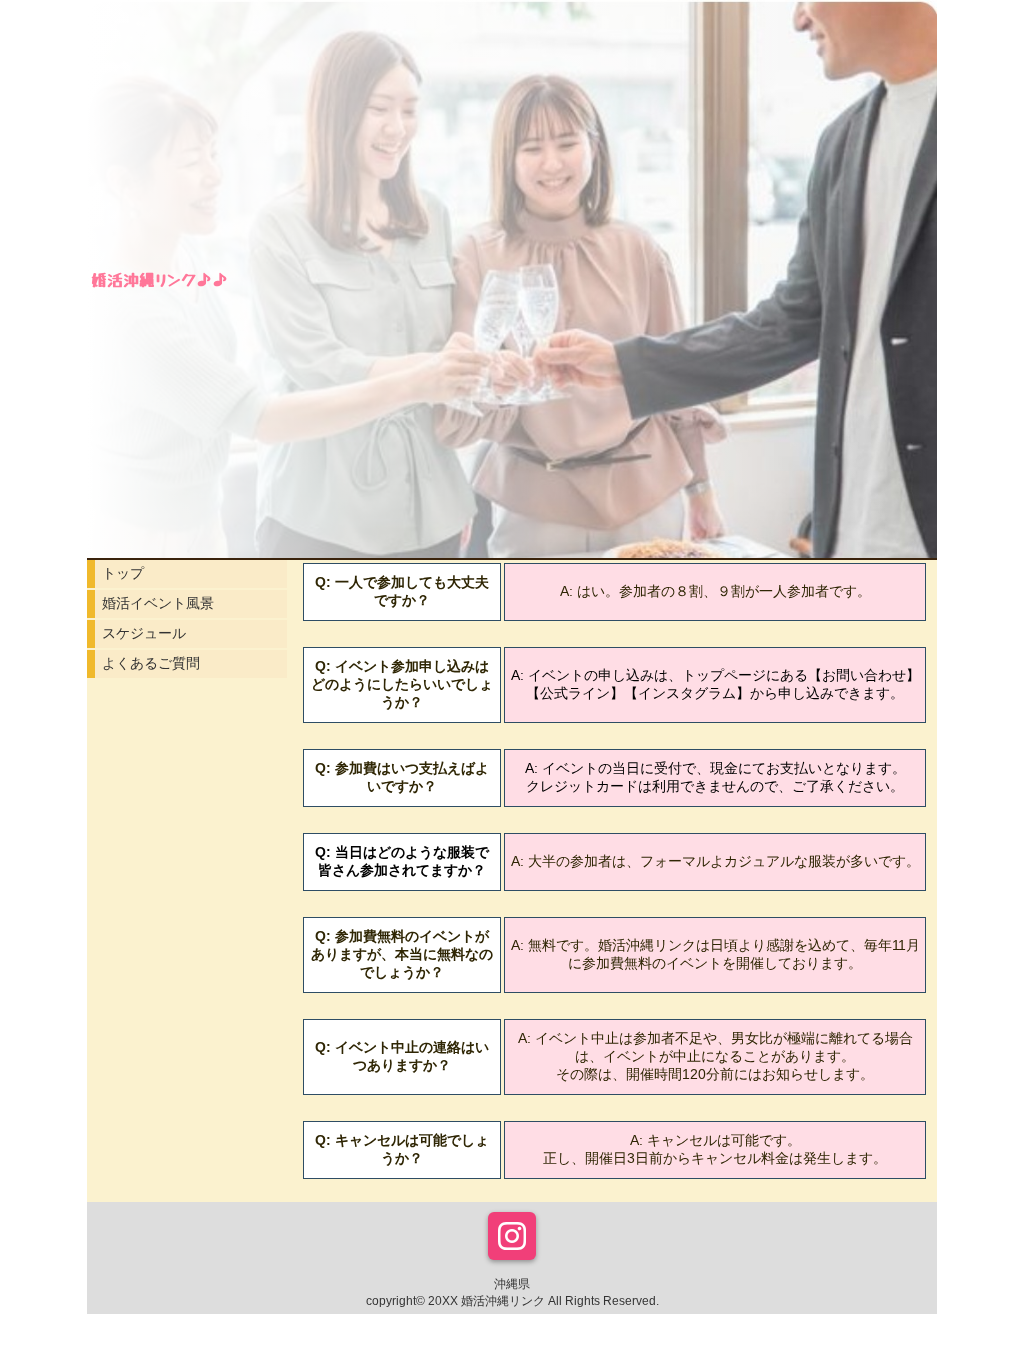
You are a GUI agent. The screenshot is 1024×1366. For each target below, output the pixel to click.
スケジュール (144, 633)
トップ (123, 573)
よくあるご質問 (151, 663)
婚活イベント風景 (158, 603)
